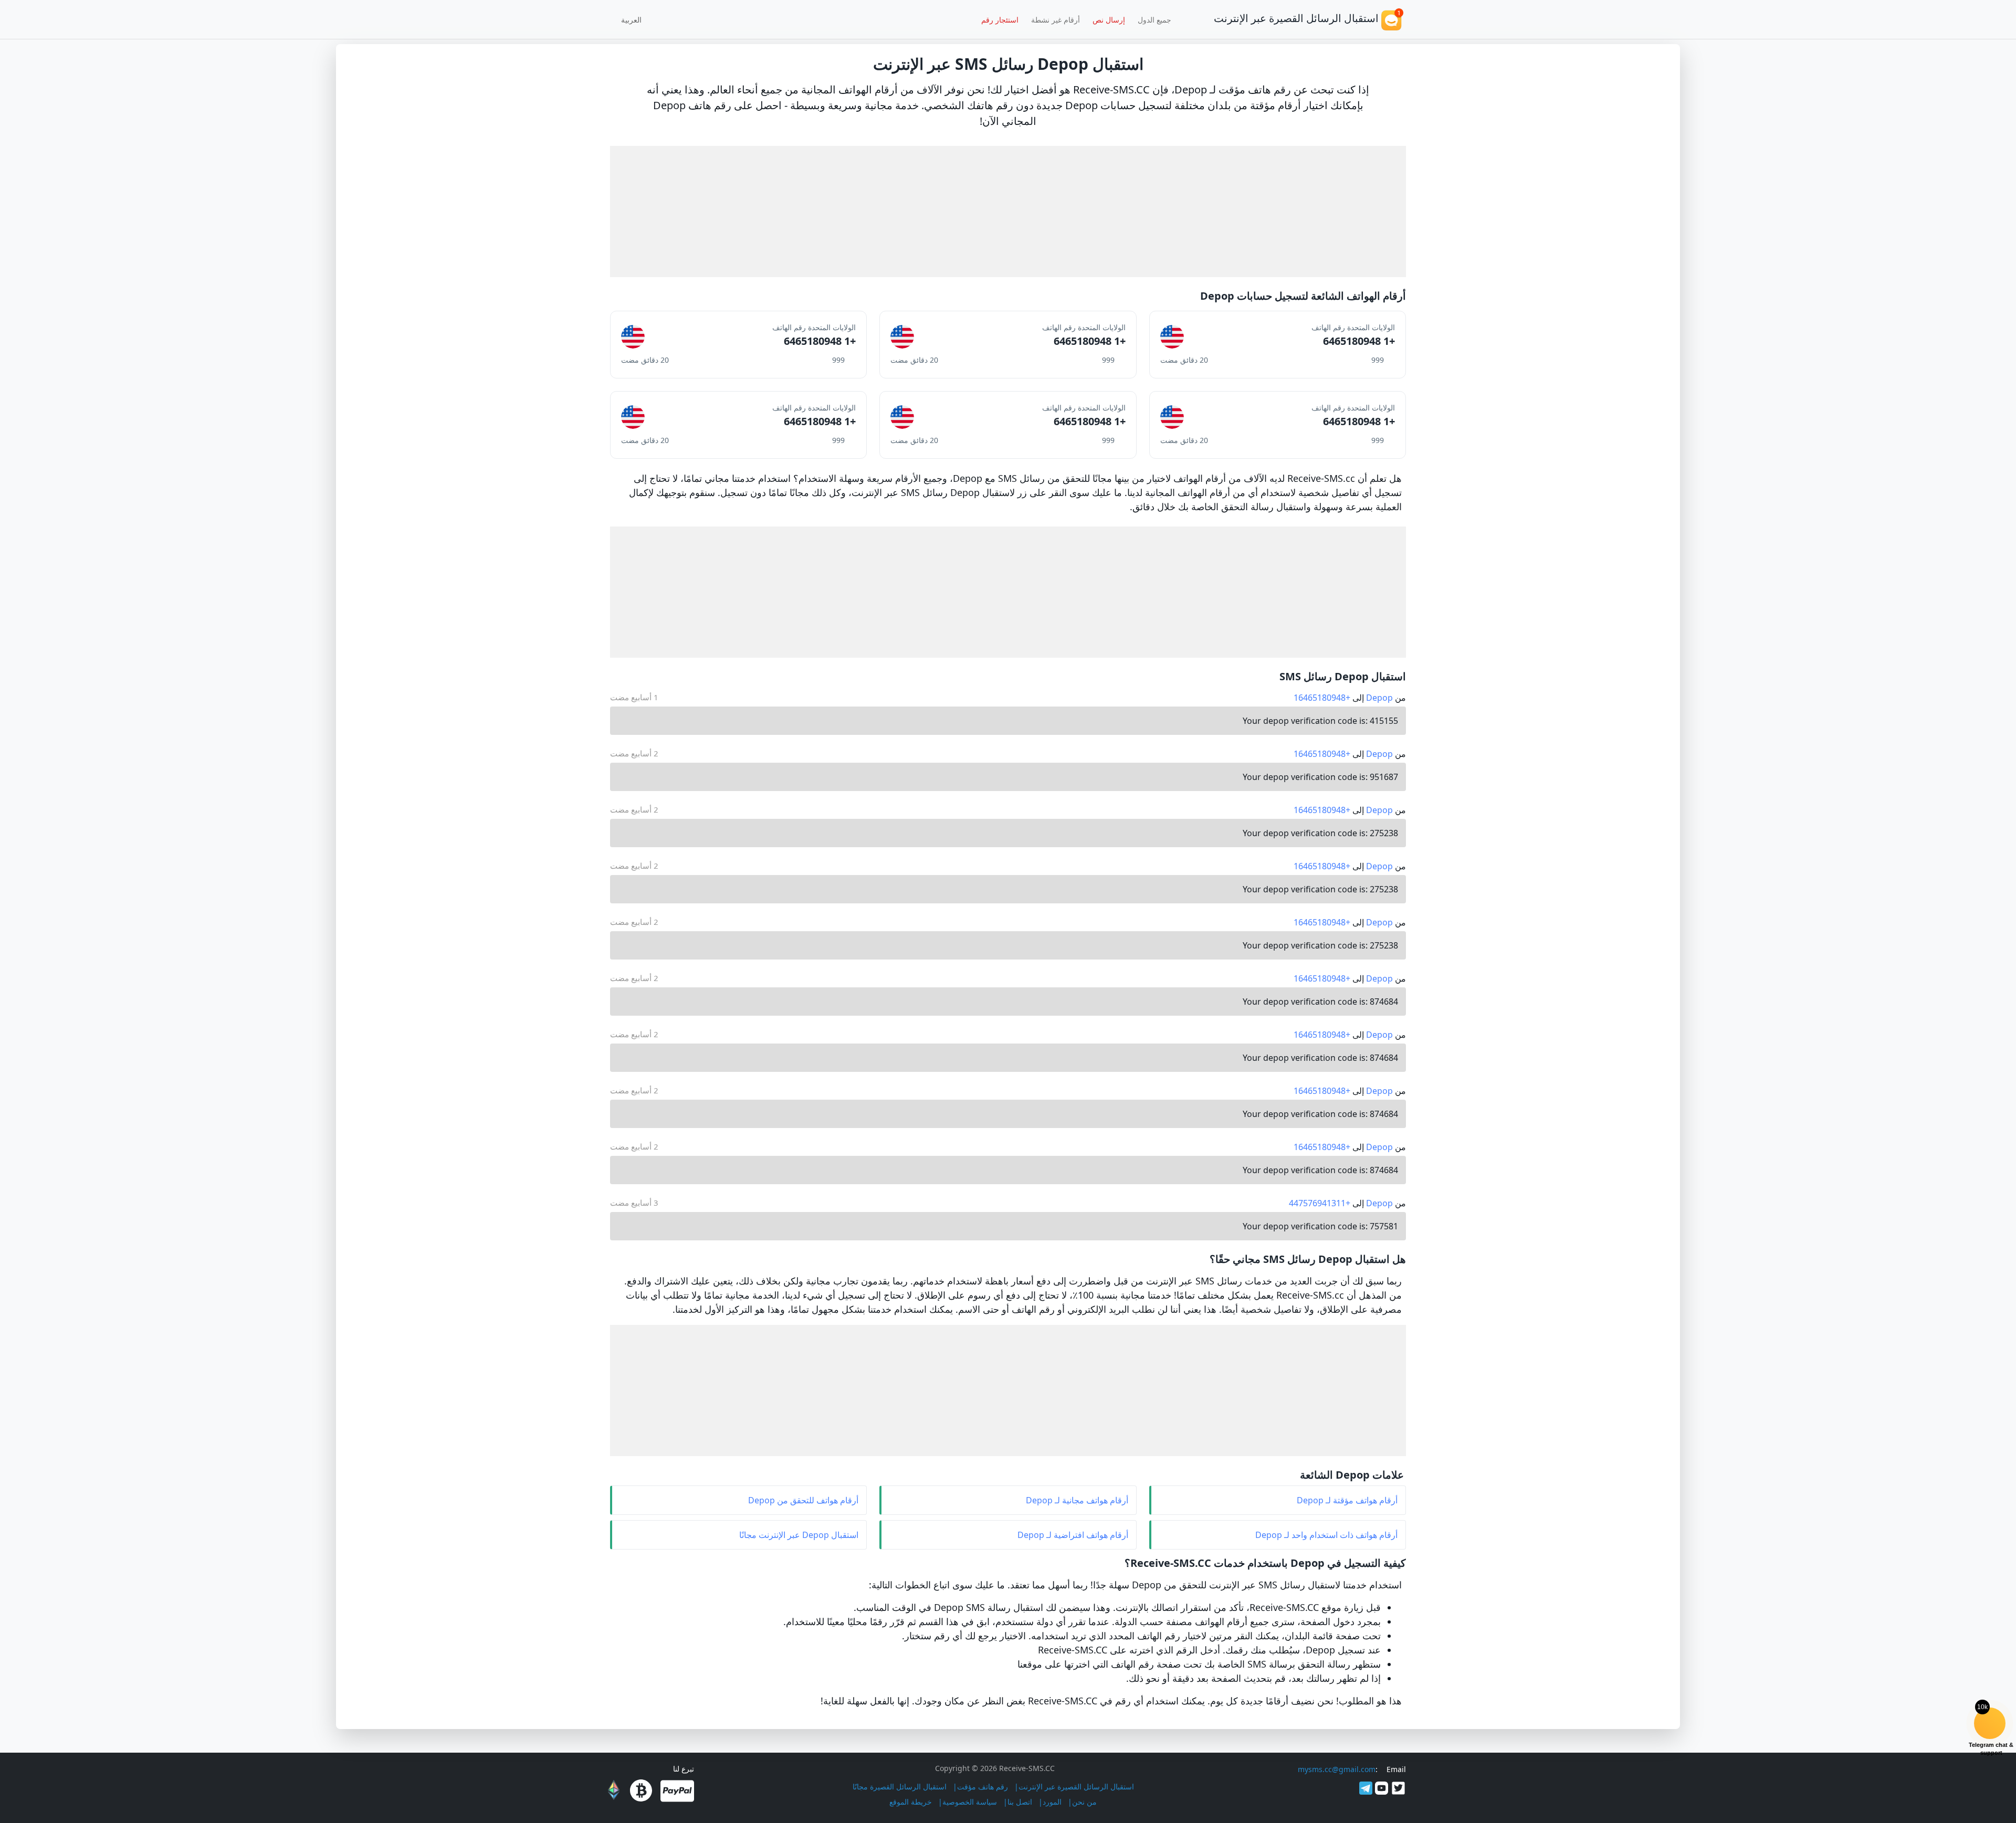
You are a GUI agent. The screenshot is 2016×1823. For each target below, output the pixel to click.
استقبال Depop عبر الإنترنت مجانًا (799, 1535)
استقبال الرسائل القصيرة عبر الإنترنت (1076, 1787)
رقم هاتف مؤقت (983, 1787)
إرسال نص (1109, 20)
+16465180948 (1322, 698)
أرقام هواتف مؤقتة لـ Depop (1347, 1500)
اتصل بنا (1020, 1802)
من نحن (1084, 1802)
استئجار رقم (1000, 20)
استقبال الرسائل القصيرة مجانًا (900, 1787)
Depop (1379, 698)
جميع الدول (1154, 20)
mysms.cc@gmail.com (1337, 1769)
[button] (635, 19)
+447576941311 (1320, 1203)
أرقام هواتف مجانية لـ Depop (1077, 1500)
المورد (1052, 1802)
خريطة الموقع (911, 1802)
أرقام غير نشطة (1056, 20)
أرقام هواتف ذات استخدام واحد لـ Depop (1326, 1535)
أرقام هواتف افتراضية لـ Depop (1073, 1535)
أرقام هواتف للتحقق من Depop (803, 1500)
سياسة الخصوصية (970, 1802)
